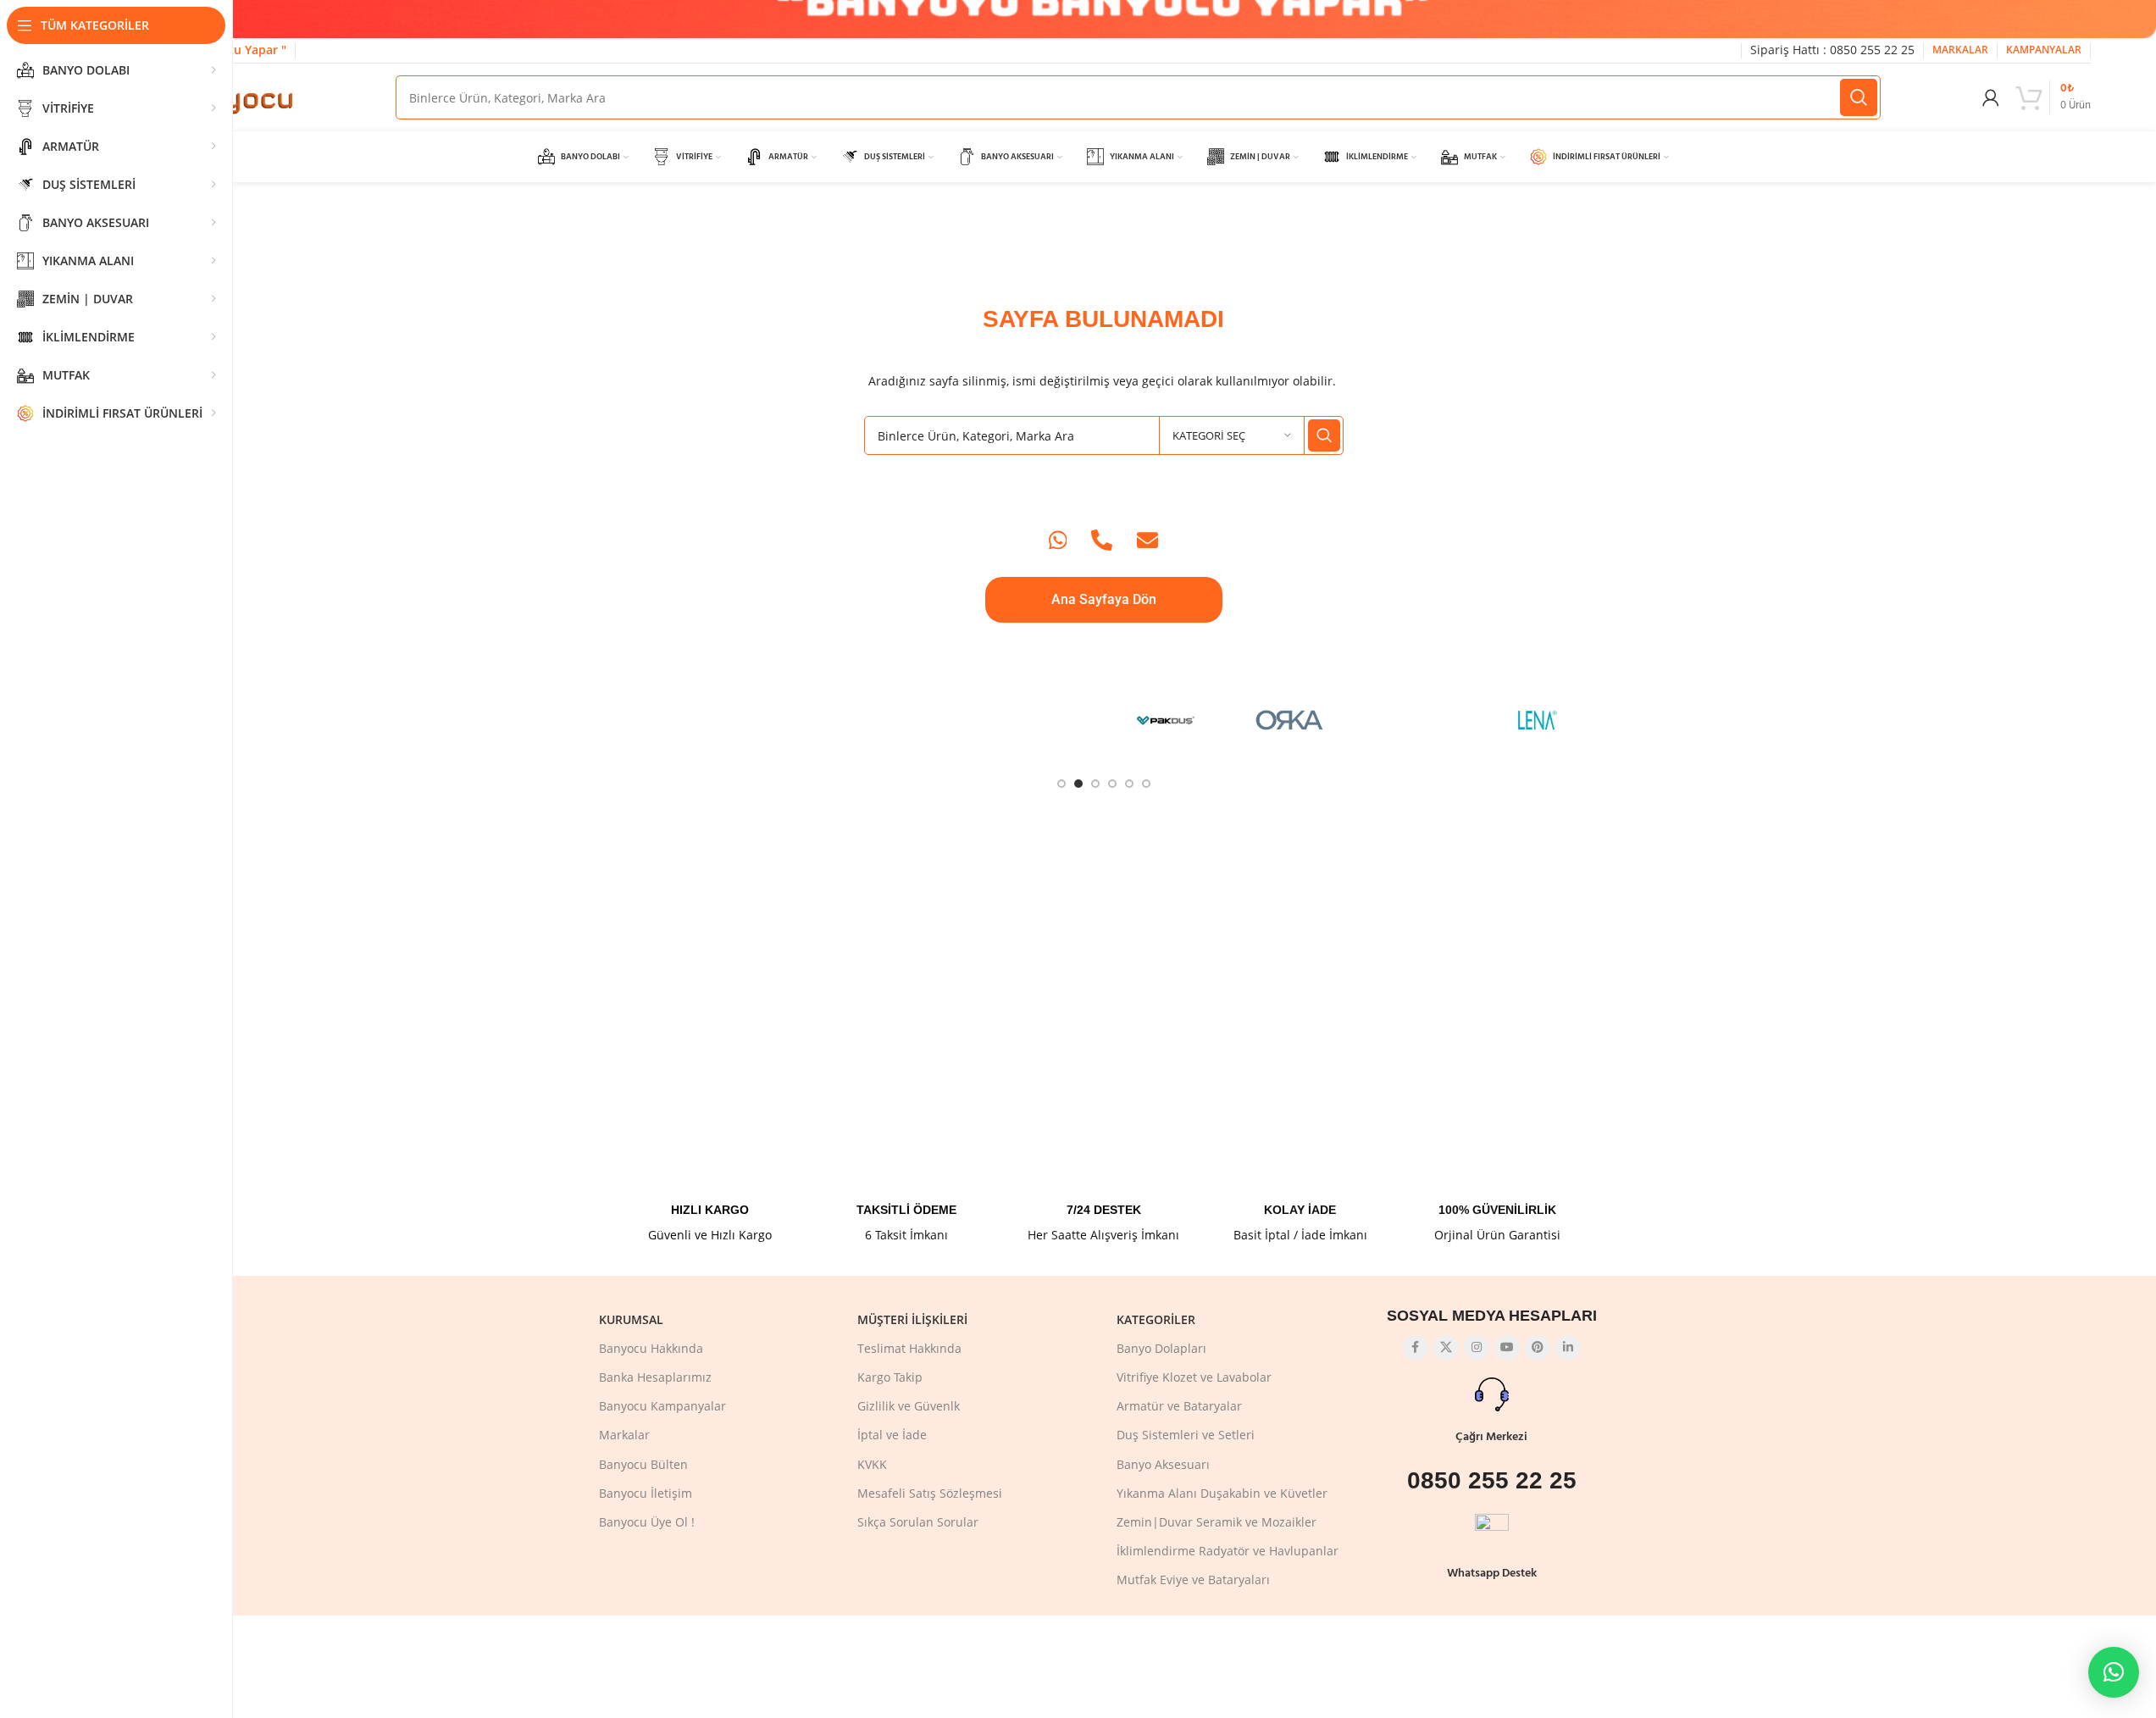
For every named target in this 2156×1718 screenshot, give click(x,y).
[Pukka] (1042, 720)
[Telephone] (1102, 540)
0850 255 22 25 (1492, 1480)
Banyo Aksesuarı (1163, 1464)
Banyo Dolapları (1161, 1348)
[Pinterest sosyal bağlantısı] (1538, 1348)
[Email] (1147, 540)
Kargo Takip (890, 1377)
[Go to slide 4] (1112, 784)
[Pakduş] (1166, 720)
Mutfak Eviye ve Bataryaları (1193, 1579)
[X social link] (1446, 1348)
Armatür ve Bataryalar (1179, 1406)
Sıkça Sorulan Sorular (918, 1522)
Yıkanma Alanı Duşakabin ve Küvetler (1222, 1493)
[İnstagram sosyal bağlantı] (1477, 1348)
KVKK (872, 1464)
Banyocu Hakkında (651, 1348)
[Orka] (1290, 720)
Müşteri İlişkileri (912, 1319)
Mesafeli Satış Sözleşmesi (930, 1493)
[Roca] (670, 720)
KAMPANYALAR (2044, 50)
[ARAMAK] (1859, 97)
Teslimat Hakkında (909, 1348)
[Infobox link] (710, 1183)
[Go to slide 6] (1146, 784)
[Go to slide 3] (1095, 784)
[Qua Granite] (918, 720)
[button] (2114, 1672)
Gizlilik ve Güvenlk (909, 1406)
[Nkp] (1414, 720)
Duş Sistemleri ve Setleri (1186, 1435)
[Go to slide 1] (1061, 784)
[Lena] (1538, 720)
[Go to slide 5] (1129, 784)
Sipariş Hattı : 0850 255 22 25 (1832, 50)
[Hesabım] (1991, 97)
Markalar (624, 1435)
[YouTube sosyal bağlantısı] (1507, 1348)
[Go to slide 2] (1078, 784)
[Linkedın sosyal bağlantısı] (1568, 1348)
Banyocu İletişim (646, 1493)
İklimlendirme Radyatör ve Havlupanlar (1228, 1551)
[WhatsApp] (1058, 540)
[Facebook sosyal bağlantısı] (1416, 1348)
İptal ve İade (892, 1435)
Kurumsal (631, 1319)
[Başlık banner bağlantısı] (1103, 19)
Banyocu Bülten (643, 1464)
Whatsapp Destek (1492, 1574)
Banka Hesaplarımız (655, 1377)
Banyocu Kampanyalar (662, 1406)
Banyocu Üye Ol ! (647, 1522)
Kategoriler (1156, 1319)
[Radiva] (793, 720)
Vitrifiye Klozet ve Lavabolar (1194, 1377)
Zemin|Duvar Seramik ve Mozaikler (1217, 1522)
